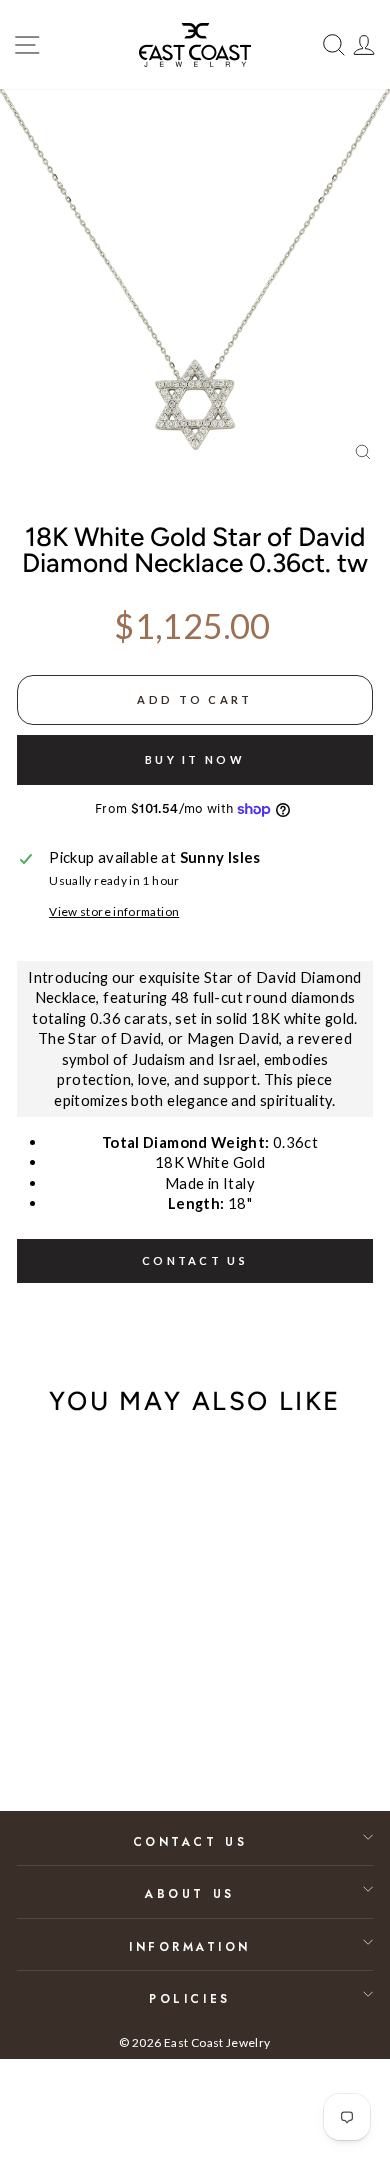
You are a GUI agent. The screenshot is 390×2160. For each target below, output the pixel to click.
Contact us (195, 1260)
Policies (189, 1998)
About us (189, 1893)
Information (190, 1946)
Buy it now (195, 759)
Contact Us (190, 1841)
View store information (114, 911)
